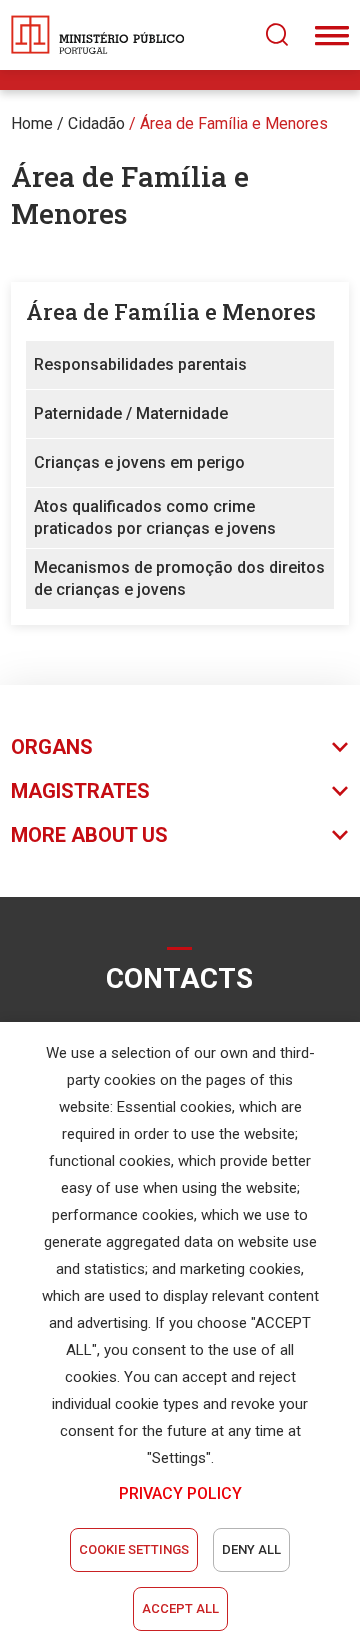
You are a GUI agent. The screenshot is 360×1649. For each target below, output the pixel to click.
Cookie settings (134, 1549)
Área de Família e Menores (234, 123)
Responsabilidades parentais (140, 364)
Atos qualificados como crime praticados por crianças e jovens (155, 517)
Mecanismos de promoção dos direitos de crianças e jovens (179, 578)
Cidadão (96, 123)
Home (32, 123)
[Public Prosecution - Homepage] (98, 35)
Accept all (180, 1608)
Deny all (251, 1549)
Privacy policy (180, 1493)
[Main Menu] (332, 35)
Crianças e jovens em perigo (139, 462)
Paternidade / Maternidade (131, 413)
